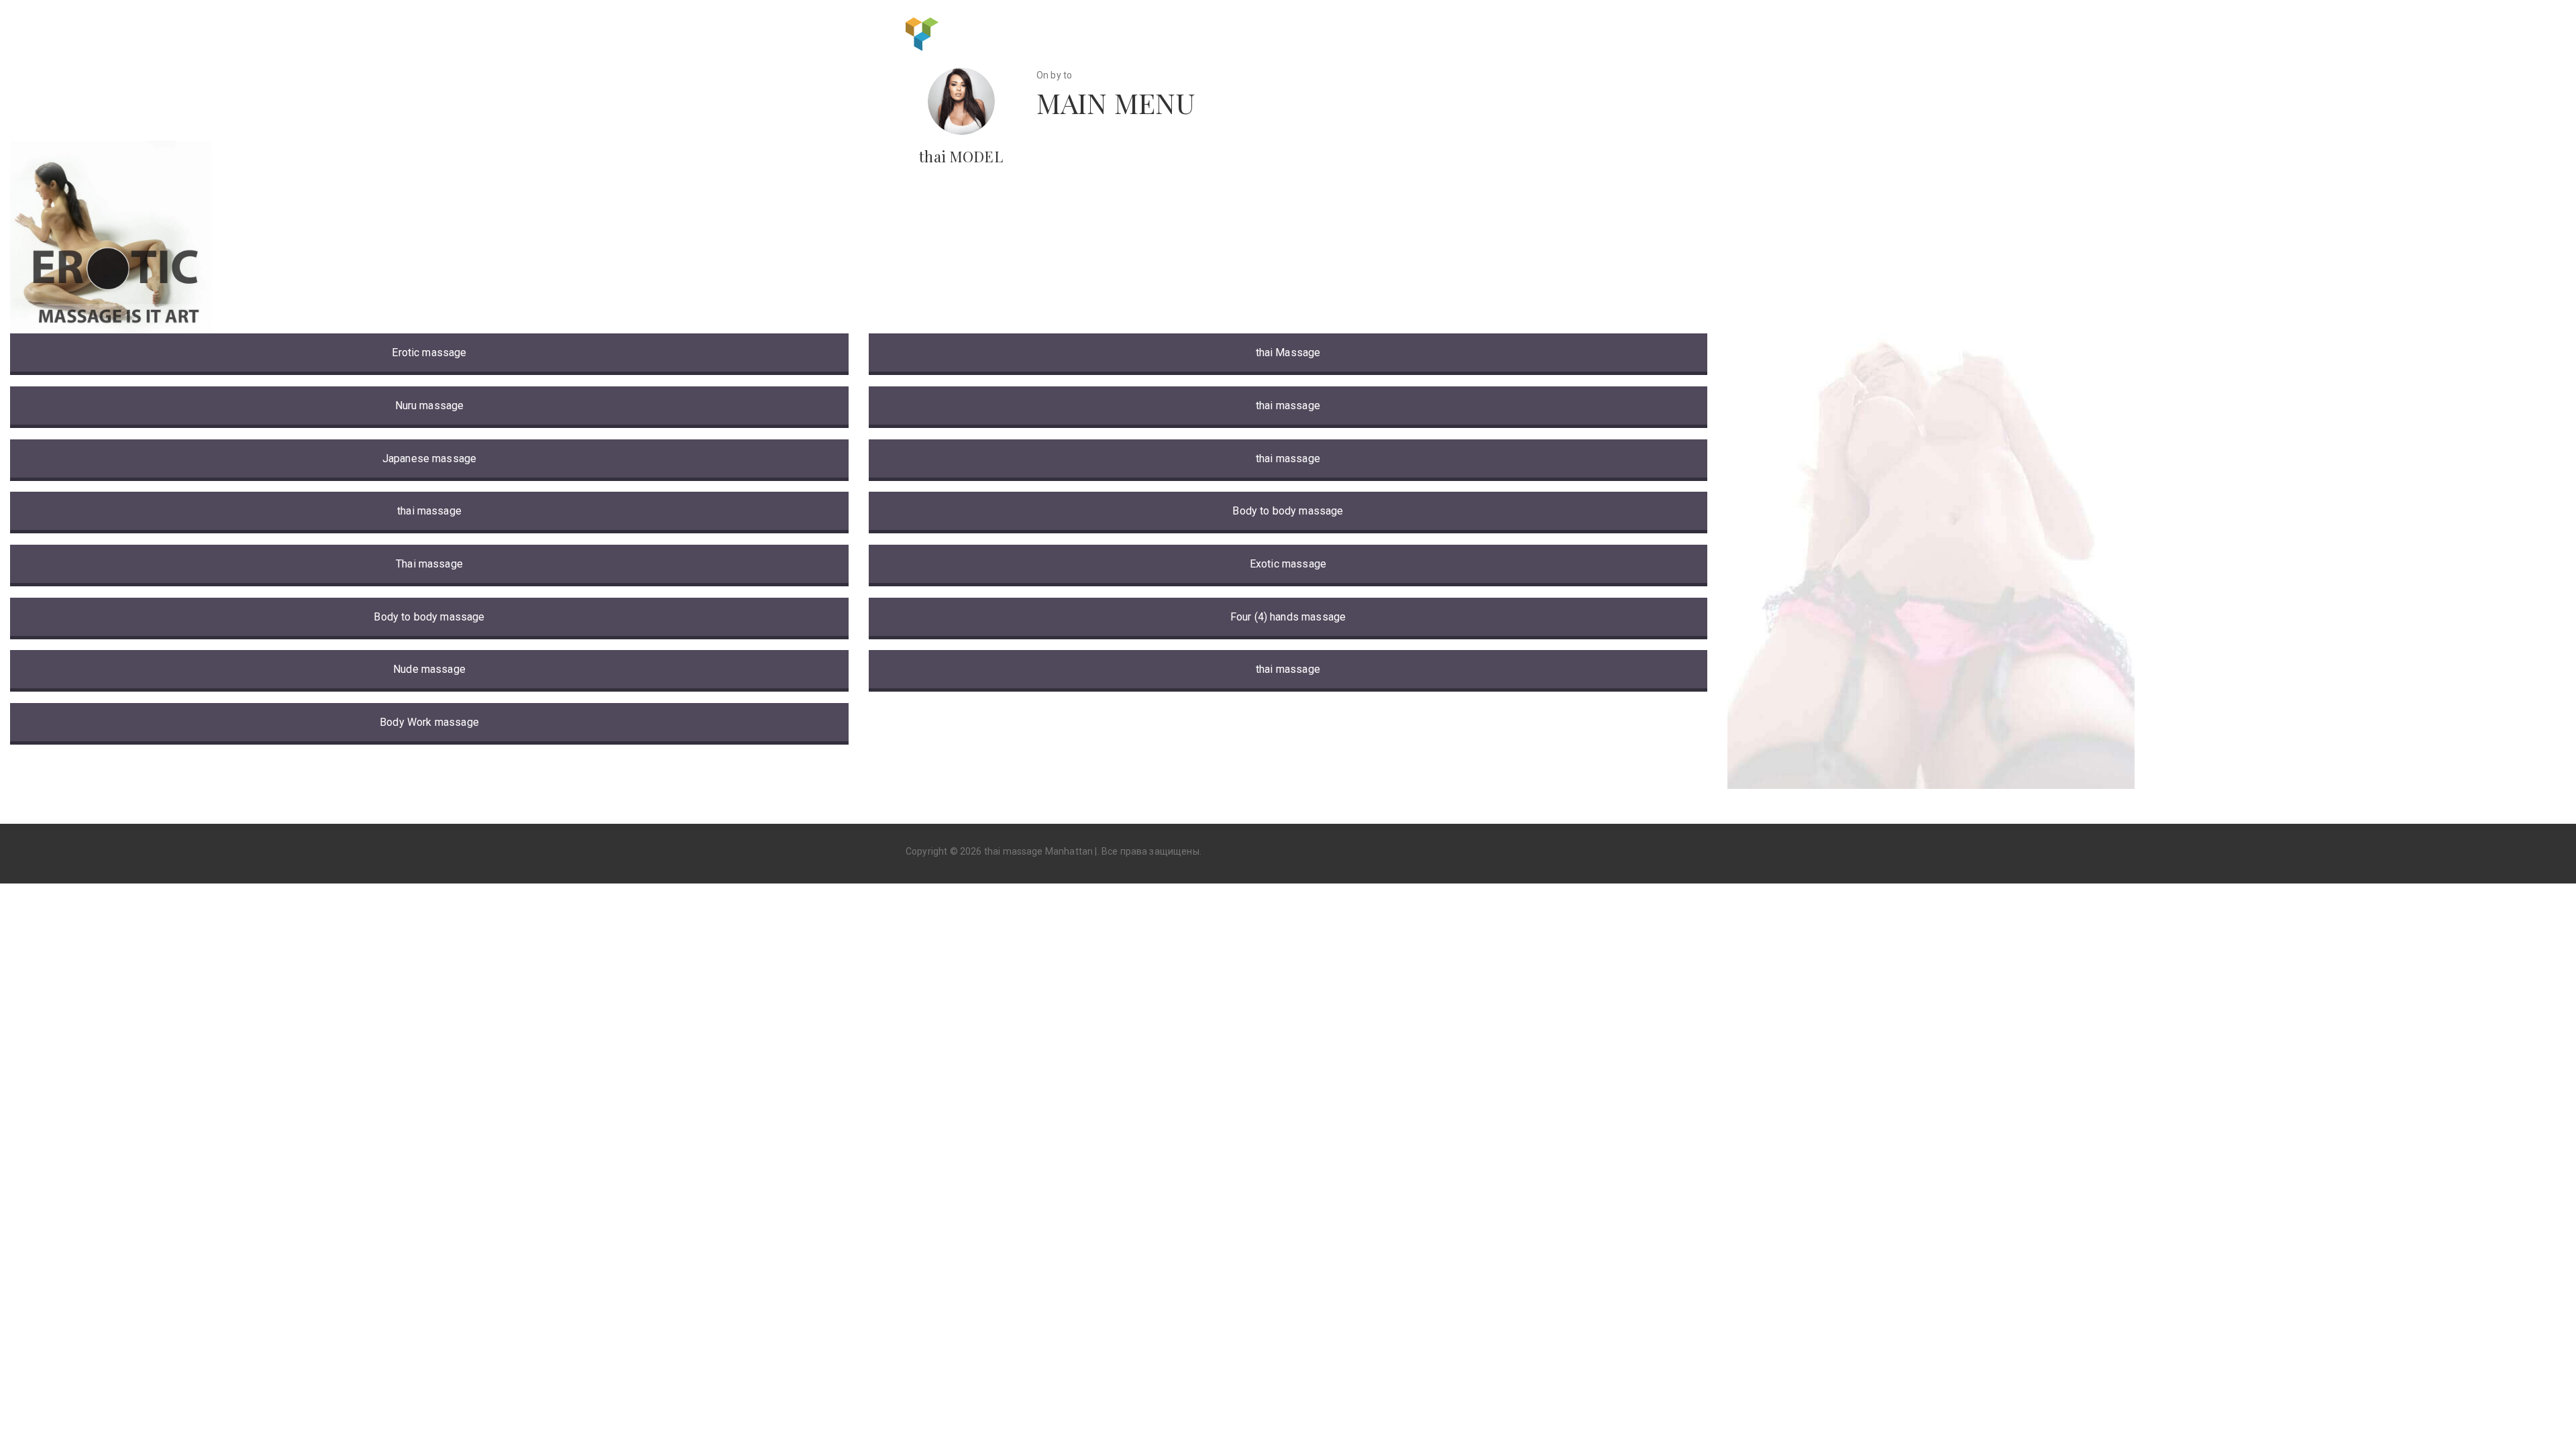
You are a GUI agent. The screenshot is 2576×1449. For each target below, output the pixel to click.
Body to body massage (429, 617)
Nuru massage (430, 406)
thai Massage (1288, 353)
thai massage (429, 511)
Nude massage (429, 669)
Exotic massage (1288, 564)
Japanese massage (430, 459)
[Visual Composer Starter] (922, 33)
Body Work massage (429, 722)
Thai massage (429, 564)
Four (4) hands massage (1288, 617)
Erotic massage (429, 353)
